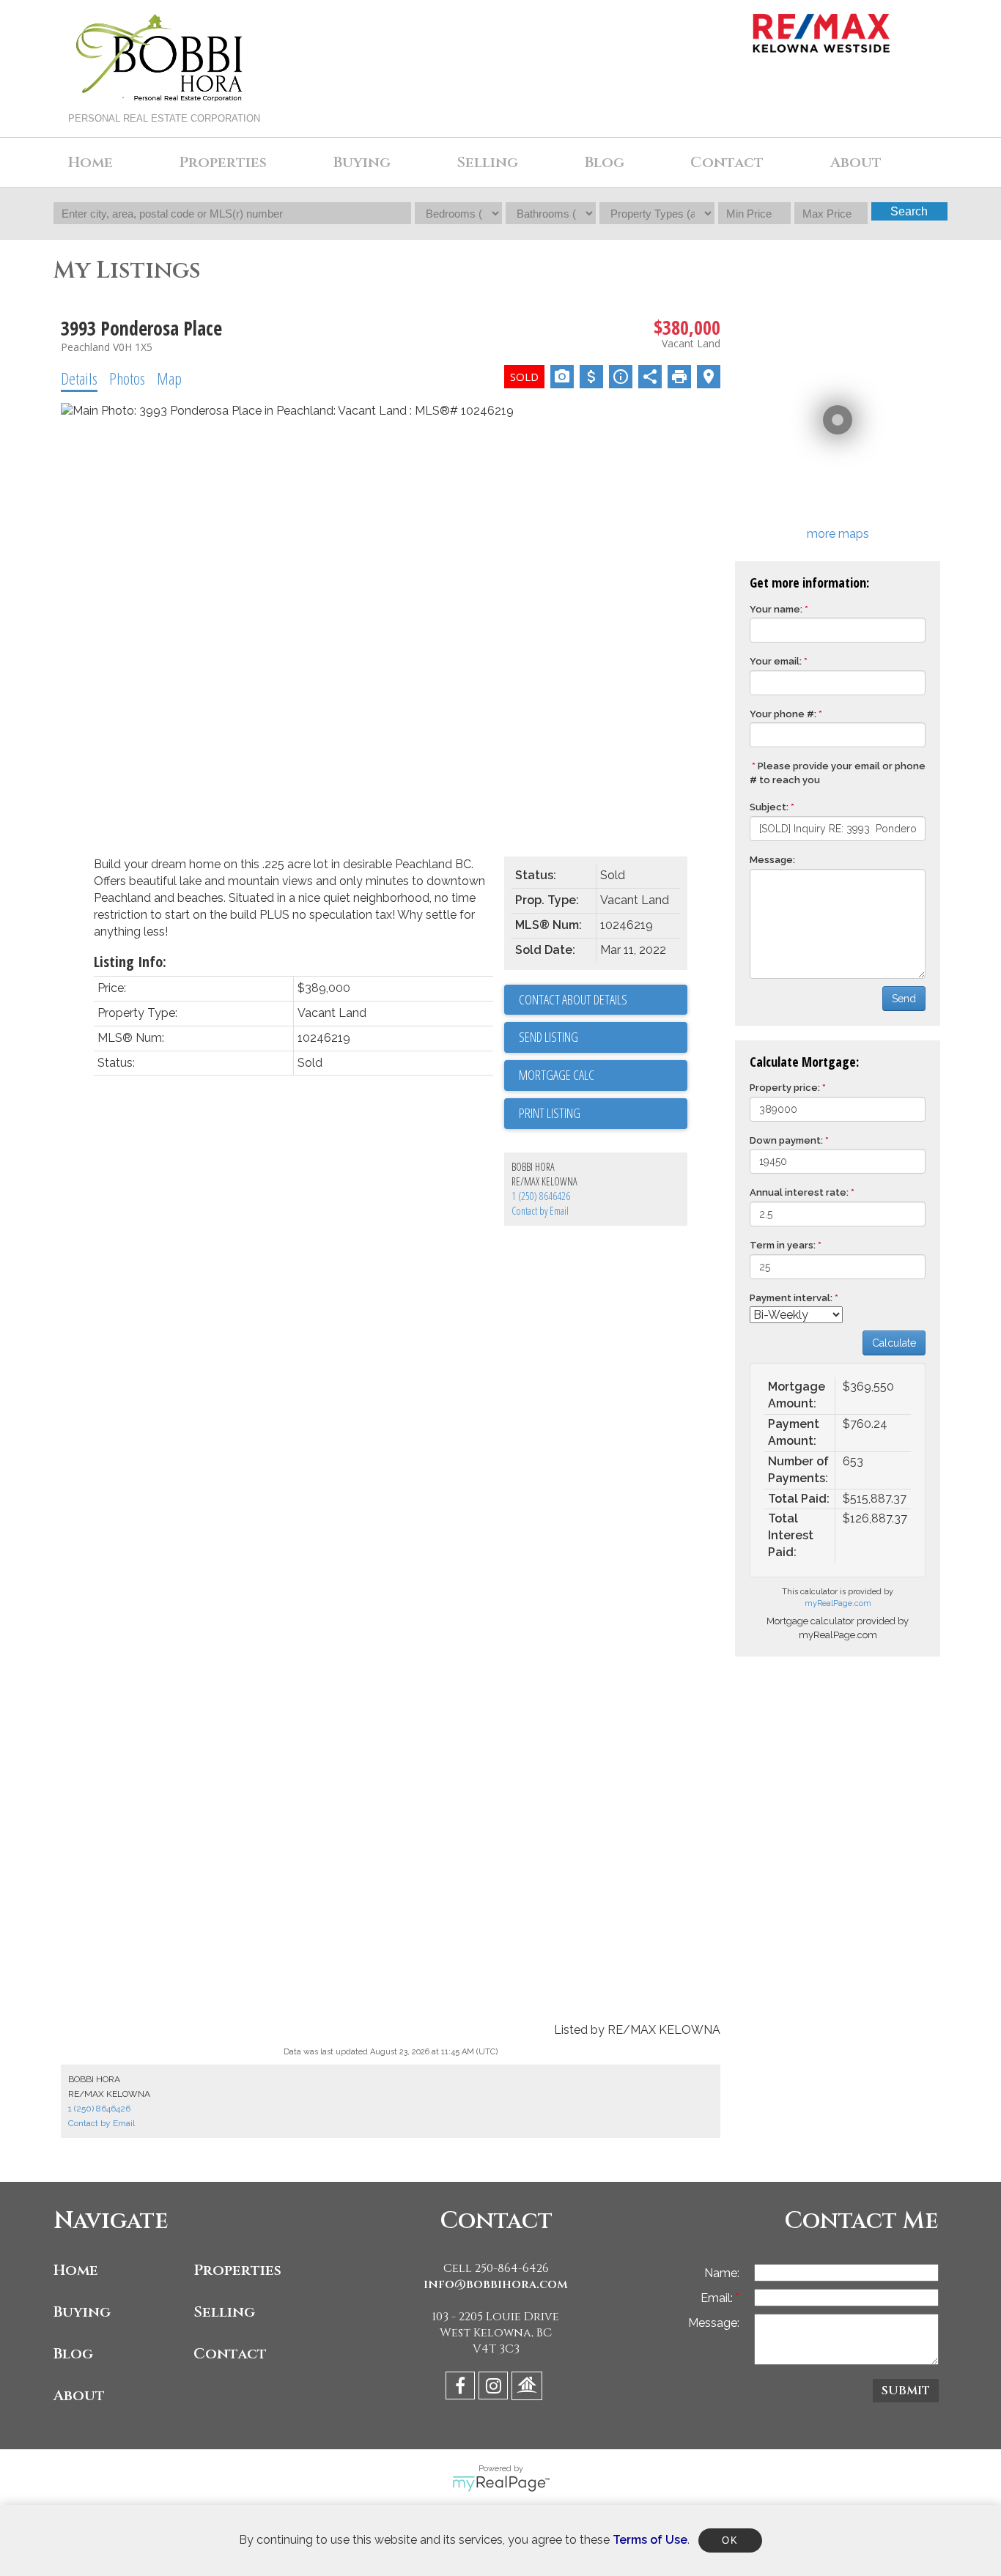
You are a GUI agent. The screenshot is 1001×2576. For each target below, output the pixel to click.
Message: (772, 860)
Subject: (769, 807)
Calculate (894, 1343)
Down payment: (786, 1140)
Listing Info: (130, 962)
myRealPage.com (838, 1603)
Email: (718, 2298)
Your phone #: (783, 714)
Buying (82, 2312)
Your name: (776, 609)
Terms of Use (650, 2540)
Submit (906, 2391)
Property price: (785, 1088)
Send (904, 999)
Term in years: (783, 1245)
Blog (605, 162)
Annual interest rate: (799, 1192)
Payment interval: (791, 1298)
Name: (722, 2273)
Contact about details (573, 999)
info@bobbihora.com (496, 2284)
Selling (224, 2312)
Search (909, 211)
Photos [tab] (127, 378)
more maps (838, 534)
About (79, 2395)
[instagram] (495, 2388)
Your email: (776, 661)
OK (730, 2540)
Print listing (550, 1113)
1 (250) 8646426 (541, 1196)
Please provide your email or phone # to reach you (838, 773)
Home (91, 162)
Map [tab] (169, 378)
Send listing (548, 1037)
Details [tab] (79, 378)
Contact (727, 162)
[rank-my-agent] (529, 2388)
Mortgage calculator (603, 1076)
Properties (237, 2270)
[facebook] (462, 2388)
